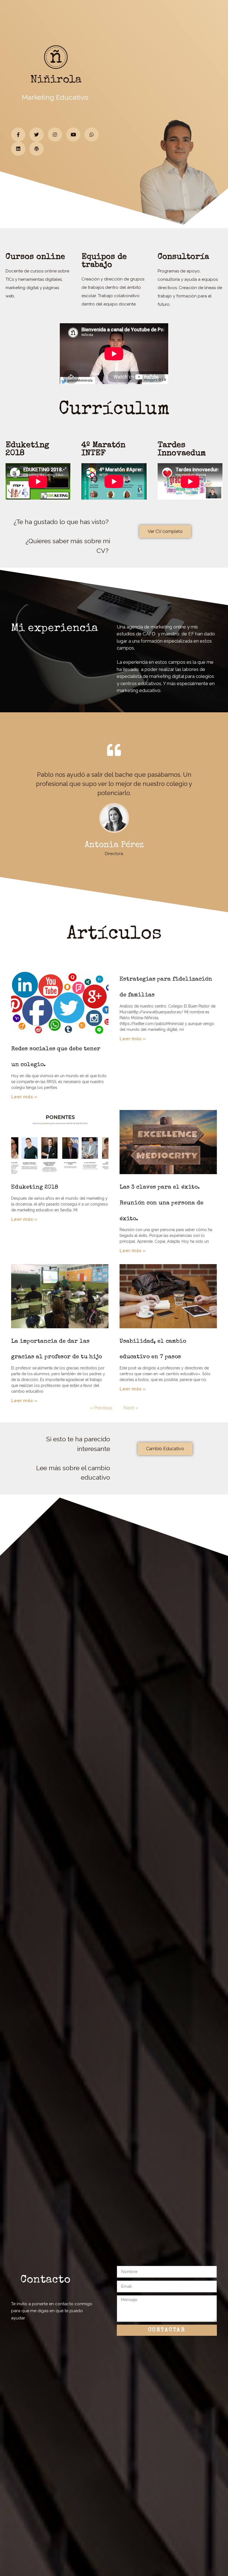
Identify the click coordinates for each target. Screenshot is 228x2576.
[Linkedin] (18, 149)
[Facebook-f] (18, 135)
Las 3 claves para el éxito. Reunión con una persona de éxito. (161, 1203)
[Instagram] (55, 135)
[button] (165, 532)
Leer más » (24, 1097)
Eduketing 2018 (35, 1187)
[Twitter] (37, 135)
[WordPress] (37, 149)
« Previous (101, 1408)
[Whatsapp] (92, 135)
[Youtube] (73, 135)
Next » (131, 1408)
